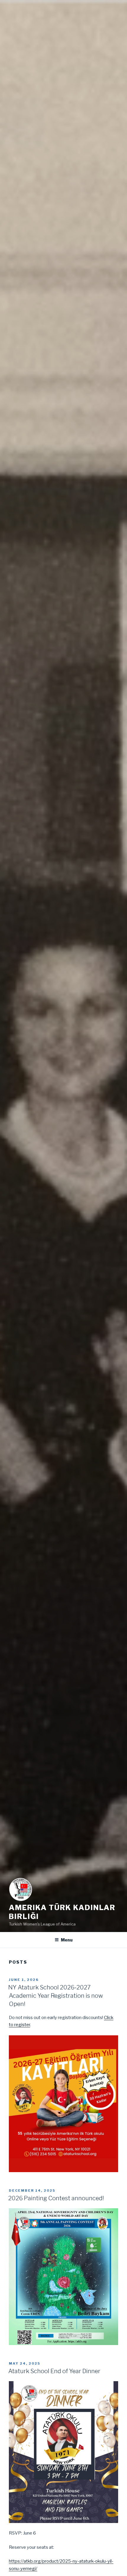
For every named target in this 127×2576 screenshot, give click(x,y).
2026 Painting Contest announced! (56, 2198)
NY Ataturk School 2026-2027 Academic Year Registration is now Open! (56, 1996)
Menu (67, 1940)
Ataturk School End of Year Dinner (54, 2371)
